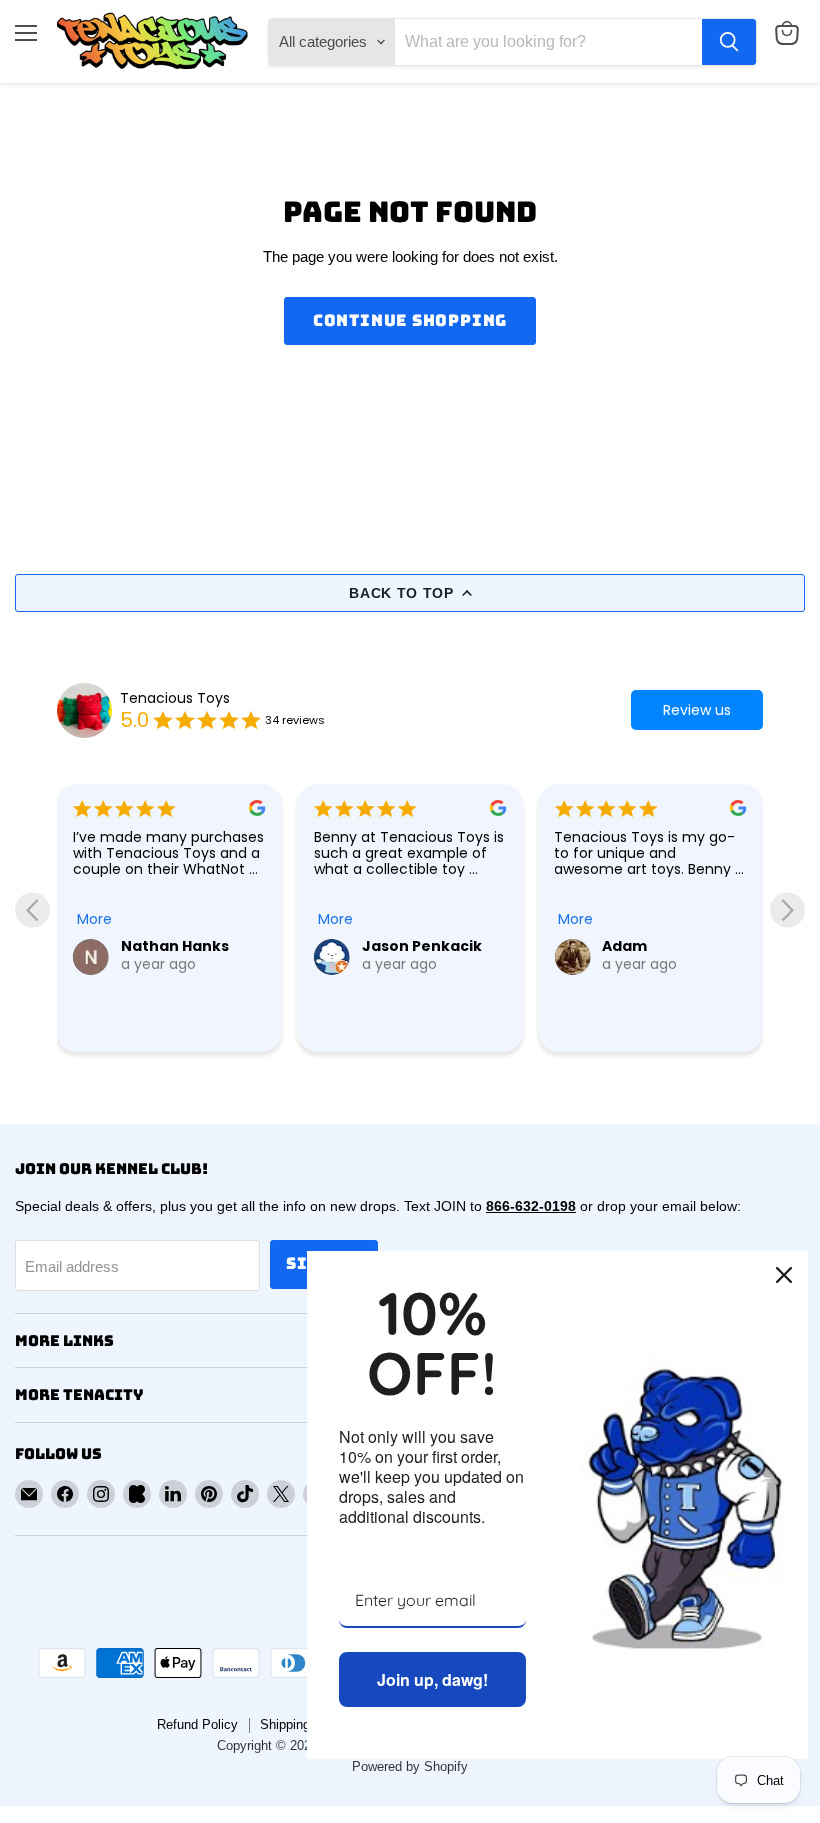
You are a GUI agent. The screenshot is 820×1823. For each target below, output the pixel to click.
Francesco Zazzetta (643, 1004)
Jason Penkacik (181, 946)
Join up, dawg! (432, 1679)
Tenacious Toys (175, 698)
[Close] (784, 1275)
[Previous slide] (32, 909)
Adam (384, 946)
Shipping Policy (305, 1724)
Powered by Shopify (410, 1766)
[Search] (729, 42)
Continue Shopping (410, 320)
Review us (697, 710)
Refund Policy (197, 1724)
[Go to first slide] (787, 909)
